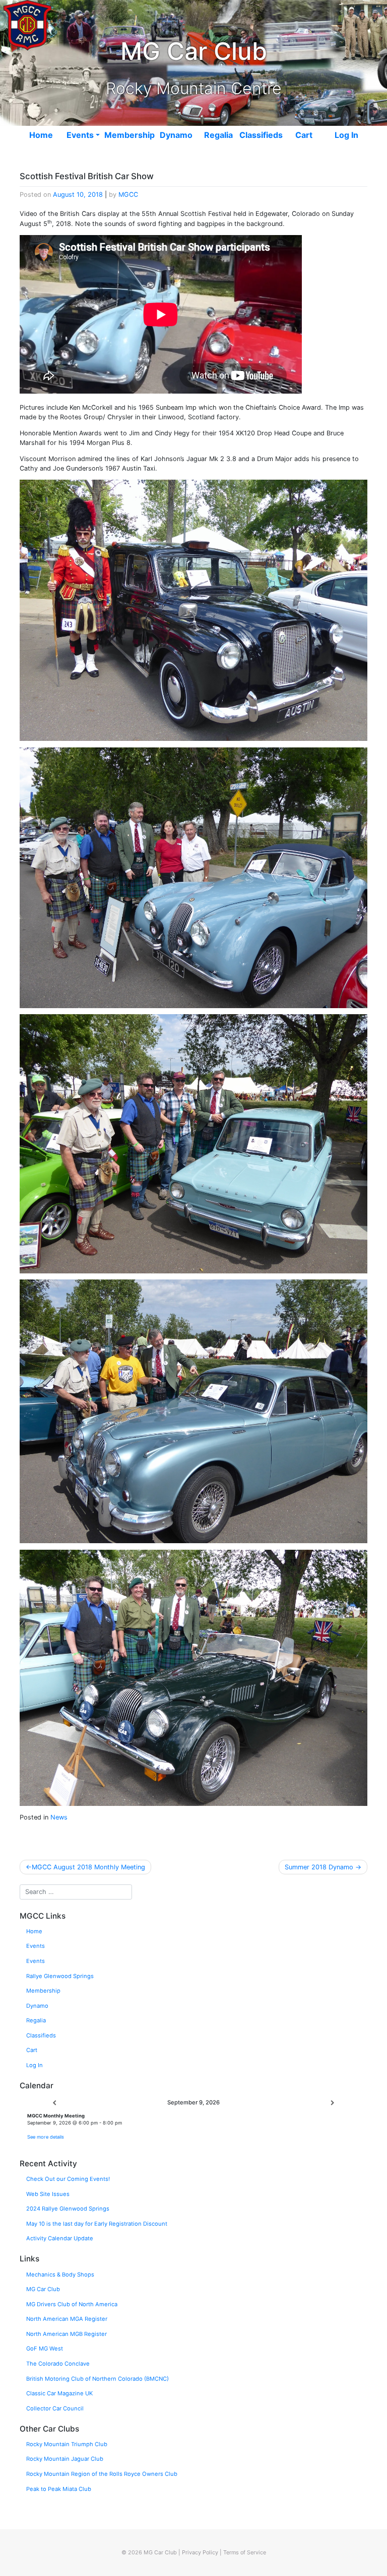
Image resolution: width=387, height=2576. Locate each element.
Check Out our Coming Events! (68, 2179)
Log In (346, 135)
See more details (46, 2137)
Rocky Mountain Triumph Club (67, 2444)
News (59, 1817)
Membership (130, 135)
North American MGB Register (67, 2334)
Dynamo (176, 135)
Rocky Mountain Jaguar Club (65, 2459)
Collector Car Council (55, 2408)
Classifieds (261, 135)
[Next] (333, 2103)
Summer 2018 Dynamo (319, 1867)
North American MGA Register (67, 2319)
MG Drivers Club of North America (72, 2304)
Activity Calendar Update (60, 2238)
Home (41, 135)
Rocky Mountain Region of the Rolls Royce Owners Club (102, 2474)
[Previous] (54, 2103)
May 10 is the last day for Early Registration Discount (97, 2224)
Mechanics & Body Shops (60, 2275)
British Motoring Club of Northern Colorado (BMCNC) (98, 2379)
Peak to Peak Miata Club (59, 2489)
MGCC (128, 195)
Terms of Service (245, 2552)
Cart (304, 135)
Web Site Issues (48, 2194)
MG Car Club (43, 2289)
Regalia (218, 135)
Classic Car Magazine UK (59, 2393)
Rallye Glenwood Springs (60, 1976)
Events (80, 135)
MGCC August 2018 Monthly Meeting (88, 1867)
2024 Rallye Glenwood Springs (68, 2209)
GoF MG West (45, 2348)
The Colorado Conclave (58, 2364)
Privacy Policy (200, 2552)
